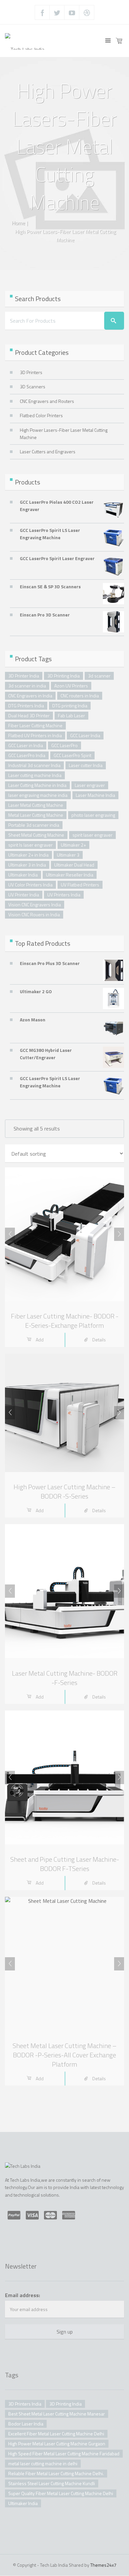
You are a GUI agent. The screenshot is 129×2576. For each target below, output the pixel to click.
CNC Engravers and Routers (47, 401)
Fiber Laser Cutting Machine (35, 725)
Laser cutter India (86, 765)
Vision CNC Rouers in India (34, 914)
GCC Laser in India (26, 745)
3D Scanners (33, 386)
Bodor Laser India (26, 2424)
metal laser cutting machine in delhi (43, 2463)
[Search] (114, 321)
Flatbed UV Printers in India (35, 735)
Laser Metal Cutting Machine (36, 805)
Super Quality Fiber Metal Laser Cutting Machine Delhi (61, 2493)
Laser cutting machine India (35, 775)
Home (18, 223)
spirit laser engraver (92, 835)
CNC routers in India (80, 696)
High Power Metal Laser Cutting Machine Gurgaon (57, 2444)
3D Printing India (64, 676)
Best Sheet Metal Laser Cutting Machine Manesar (57, 2414)
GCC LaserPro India (27, 755)
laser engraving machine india (38, 795)
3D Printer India (24, 676)
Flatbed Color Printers (41, 415)
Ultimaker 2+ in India (28, 855)
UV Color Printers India (30, 885)
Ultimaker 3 (68, 855)
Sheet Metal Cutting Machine (36, 835)
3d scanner (99, 676)
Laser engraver (90, 785)
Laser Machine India (95, 795)
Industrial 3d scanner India (34, 765)
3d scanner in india (27, 686)
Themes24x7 (103, 2565)
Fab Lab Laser (71, 715)
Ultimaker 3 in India (27, 865)
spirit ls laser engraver (30, 845)
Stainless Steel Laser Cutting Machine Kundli (52, 2483)
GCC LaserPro (64, 745)
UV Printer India (24, 895)
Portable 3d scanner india (34, 825)
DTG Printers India (26, 706)
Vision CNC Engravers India (35, 904)
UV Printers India (64, 895)
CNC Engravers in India (30, 696)
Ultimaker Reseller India (70, 875)
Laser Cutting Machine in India (37, 785)
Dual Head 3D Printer (29, 715)
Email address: (22, 2295)
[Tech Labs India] (25, 41)
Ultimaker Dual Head (74, 865)
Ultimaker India (23, 875)
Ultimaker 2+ (73, 845)
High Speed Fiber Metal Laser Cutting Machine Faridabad (64, 2453)
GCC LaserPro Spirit (72, 755)
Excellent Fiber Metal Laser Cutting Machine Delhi (56, 2434)
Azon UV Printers (71, 686)
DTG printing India (70, 706)
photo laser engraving (93, 815)
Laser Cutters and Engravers (48, 451)
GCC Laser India (85, 735)
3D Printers (31, 372)
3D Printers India (25, 2404)
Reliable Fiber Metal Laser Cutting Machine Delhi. (56, 2473)
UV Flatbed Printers (80, 885)
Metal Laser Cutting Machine (36, 815)
